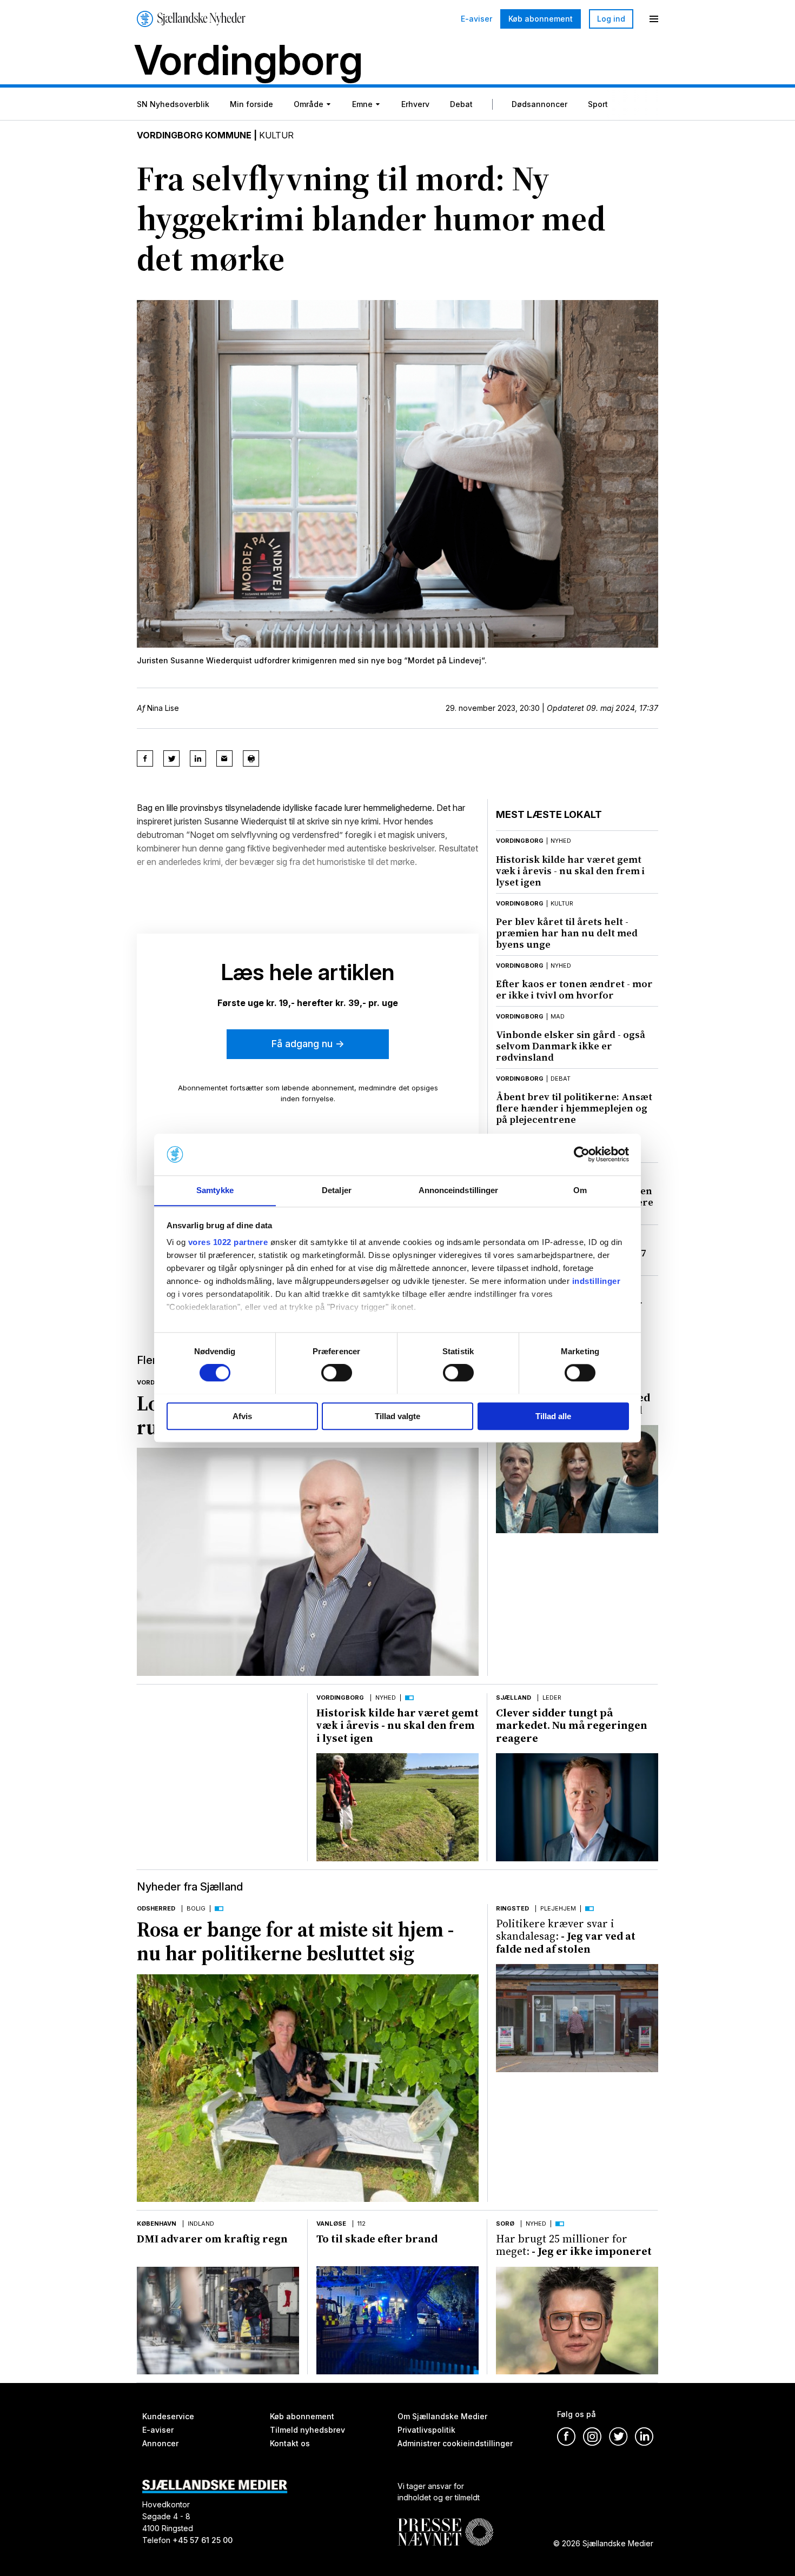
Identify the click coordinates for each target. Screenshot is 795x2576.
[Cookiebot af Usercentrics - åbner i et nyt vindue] (582, 1154)
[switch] (337, 1373)
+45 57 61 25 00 (203, 2540)
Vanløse (331, 2224)
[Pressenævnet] (445, 2524)
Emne (362, 104)
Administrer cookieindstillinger (455, 2443)
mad (558, 1016)
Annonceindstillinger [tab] (459, 1190)
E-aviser (476, 19)
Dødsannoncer (539, 104)
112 (362, 2224)
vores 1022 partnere (228, 1243)
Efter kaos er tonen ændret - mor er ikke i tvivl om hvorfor (574, 989)
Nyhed (386, 1698)
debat (561, 1079)
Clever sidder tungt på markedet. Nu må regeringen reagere (572, 1725)
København (157, 2224)
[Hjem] (191, 19)
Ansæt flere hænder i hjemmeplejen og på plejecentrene (574, 1108)
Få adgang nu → (308, 1044)
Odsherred (156, 1908)
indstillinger (597, 1282)
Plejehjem (558, 1908)
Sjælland (514, 1698)
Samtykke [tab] (215, 1190)
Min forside (251, 104)
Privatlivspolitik (426, 2430)
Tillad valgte (398, 1416)
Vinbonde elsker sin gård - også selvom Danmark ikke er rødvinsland (571, 1046)
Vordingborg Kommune (194, 135)
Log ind (611, 19)
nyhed (561, 841)
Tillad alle (553, 1416)
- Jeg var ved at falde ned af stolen (566, 1936)
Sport (598, 104)
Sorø (505, 2224)
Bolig (196, 1908)
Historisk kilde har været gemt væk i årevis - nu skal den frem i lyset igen (570, 871)
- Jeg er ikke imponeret (574, 2245)
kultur (562, 903)
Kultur (276, 135)
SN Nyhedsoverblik (173, 104)
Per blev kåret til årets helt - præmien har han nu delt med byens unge (567, 933)
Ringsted (512, 1908)
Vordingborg (520, 841)
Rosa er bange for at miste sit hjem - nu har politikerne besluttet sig (295, 1941)
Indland (201, 2224)
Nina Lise (163, 708)
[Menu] (654, 19)
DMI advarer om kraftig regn (212, 2239)
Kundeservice (168, 2416)
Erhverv (415, 104)
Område (309, 104)
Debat (461, 104)
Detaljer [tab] (337, 1190)
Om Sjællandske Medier (442, 2416)
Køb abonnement (541, 19)
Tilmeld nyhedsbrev (307, 2430)
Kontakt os (290, 2443)
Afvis (242, 1416)
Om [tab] (580, 1190)
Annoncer (160, 2443)
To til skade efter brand (377, 2239)
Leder (552, 1698)
